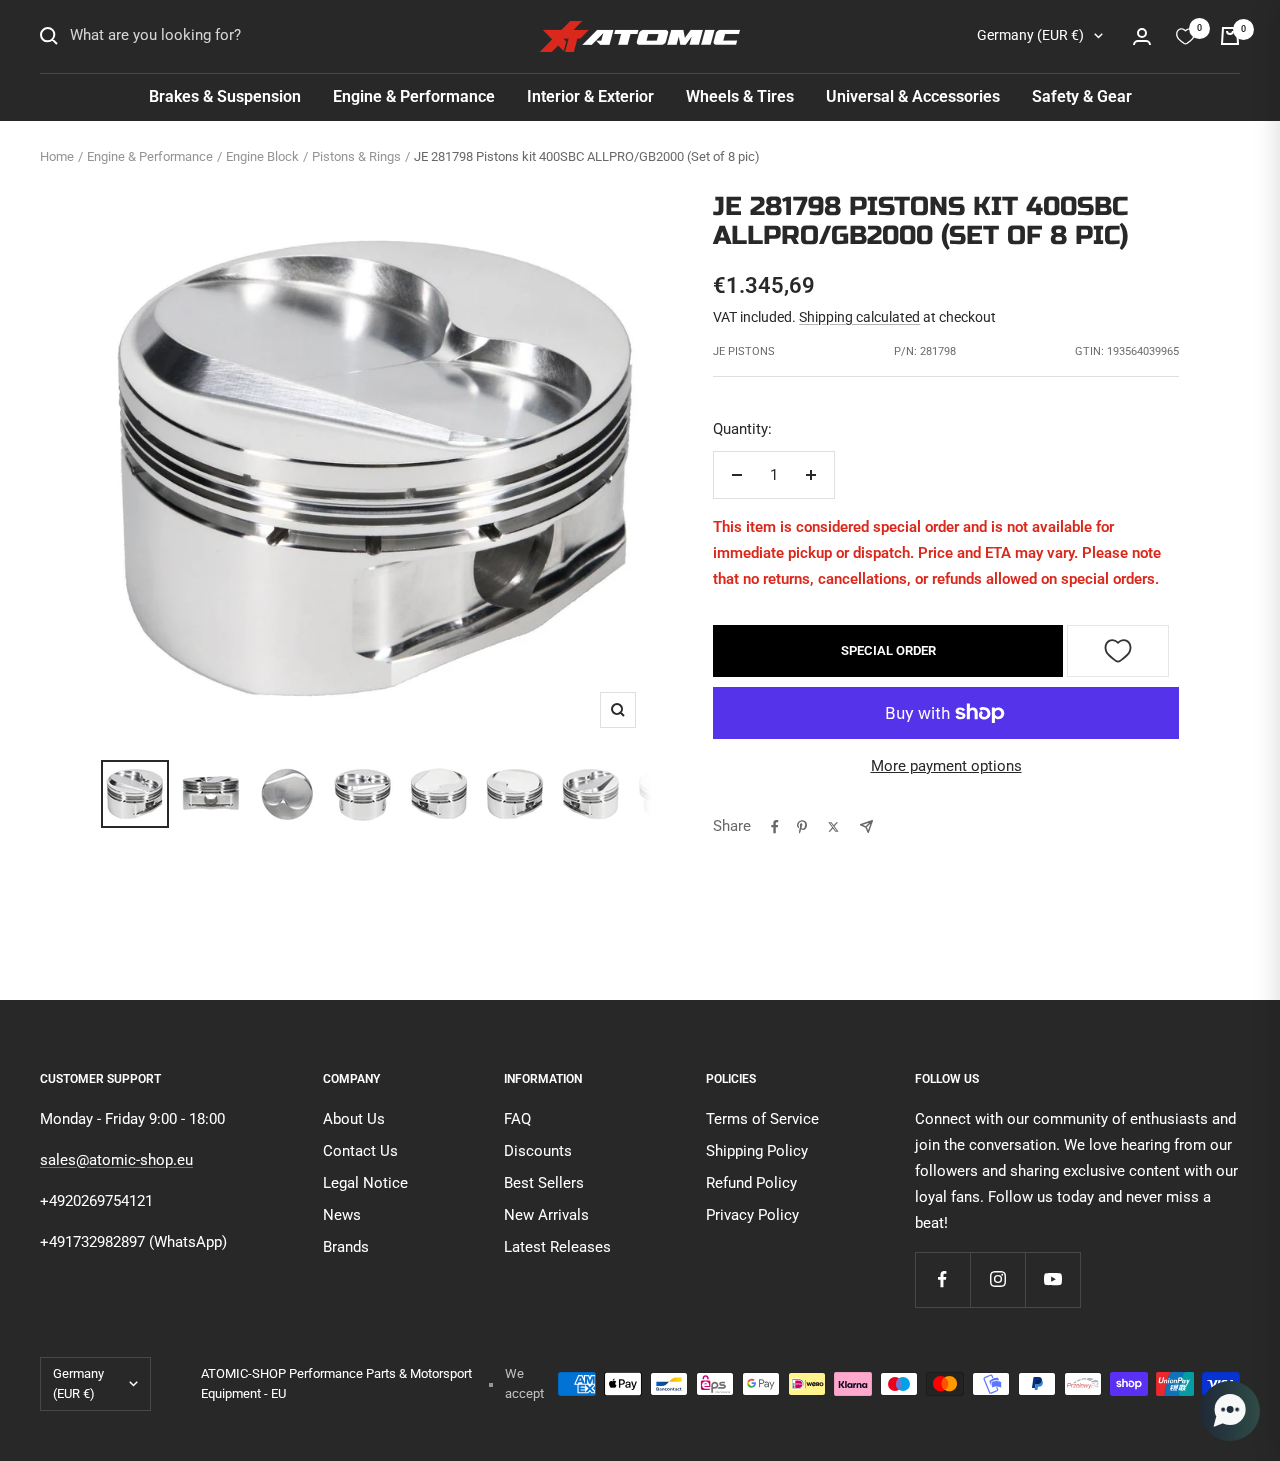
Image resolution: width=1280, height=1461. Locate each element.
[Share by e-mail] (866, 826)
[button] (1230, 1411)
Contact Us (360, 1151)
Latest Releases (557, 1247)
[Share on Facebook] (775, 827)
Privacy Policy (752, 1215)
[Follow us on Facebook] (942, 1279)
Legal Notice (365, 1183)
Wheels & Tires (740, 96)
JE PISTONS (744, 351)
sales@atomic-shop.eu (116, 1160)
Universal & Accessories (913, 96)
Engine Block (262, 156)
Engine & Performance (414, 96)
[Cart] (1230, 36)
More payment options (946, 766)
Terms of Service (762, 1119)
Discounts (538, 1151)
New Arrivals (546, 1215)
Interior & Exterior (590, 96)
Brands (346, 1247)
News (342, 1215)
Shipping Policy (757, 1151)
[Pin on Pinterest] (802, 827)
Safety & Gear (1082, 96)
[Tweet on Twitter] (833, 827)
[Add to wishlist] (1118, 651)
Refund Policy (751, 1183)
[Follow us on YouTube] (1052, 1279)
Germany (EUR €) (1030, 35)
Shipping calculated (859, 317)
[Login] (1142, 36)
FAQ (517, 1119)
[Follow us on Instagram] (997, 1279)
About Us (354, 1119)
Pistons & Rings (356, 156)
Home (57, 156)
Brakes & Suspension (225, 96)
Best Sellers (544, 1183)
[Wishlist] (1185, 36)
